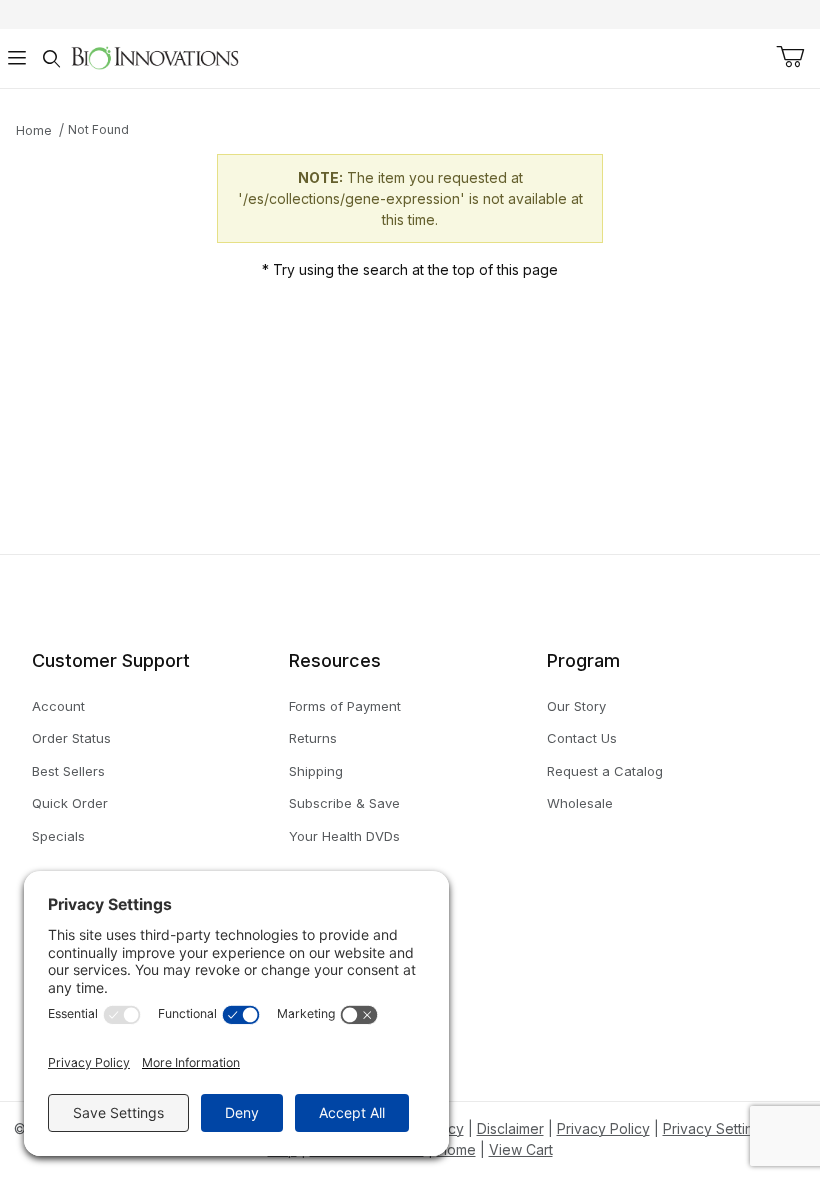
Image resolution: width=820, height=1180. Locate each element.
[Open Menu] (17, 58)
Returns (313, 738)
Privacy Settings (716, 1128)
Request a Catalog (605, 771)
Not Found (98, 129)
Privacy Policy (603, 1128)
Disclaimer (510, 1128)
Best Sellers (68, 771)
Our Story (576, 706)
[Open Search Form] (51, 58)
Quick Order (70, 803)
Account (58, 706)
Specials (58, 836)
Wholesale (580, 803)
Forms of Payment (345, 706)
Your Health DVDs (344, 836)
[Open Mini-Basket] (790, 57)
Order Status (71, 738)
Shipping (316, 771)
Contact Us (582, 738)
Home (34, 130)
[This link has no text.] (154, 56)
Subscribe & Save (344, 803)
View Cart (521, 1149)
